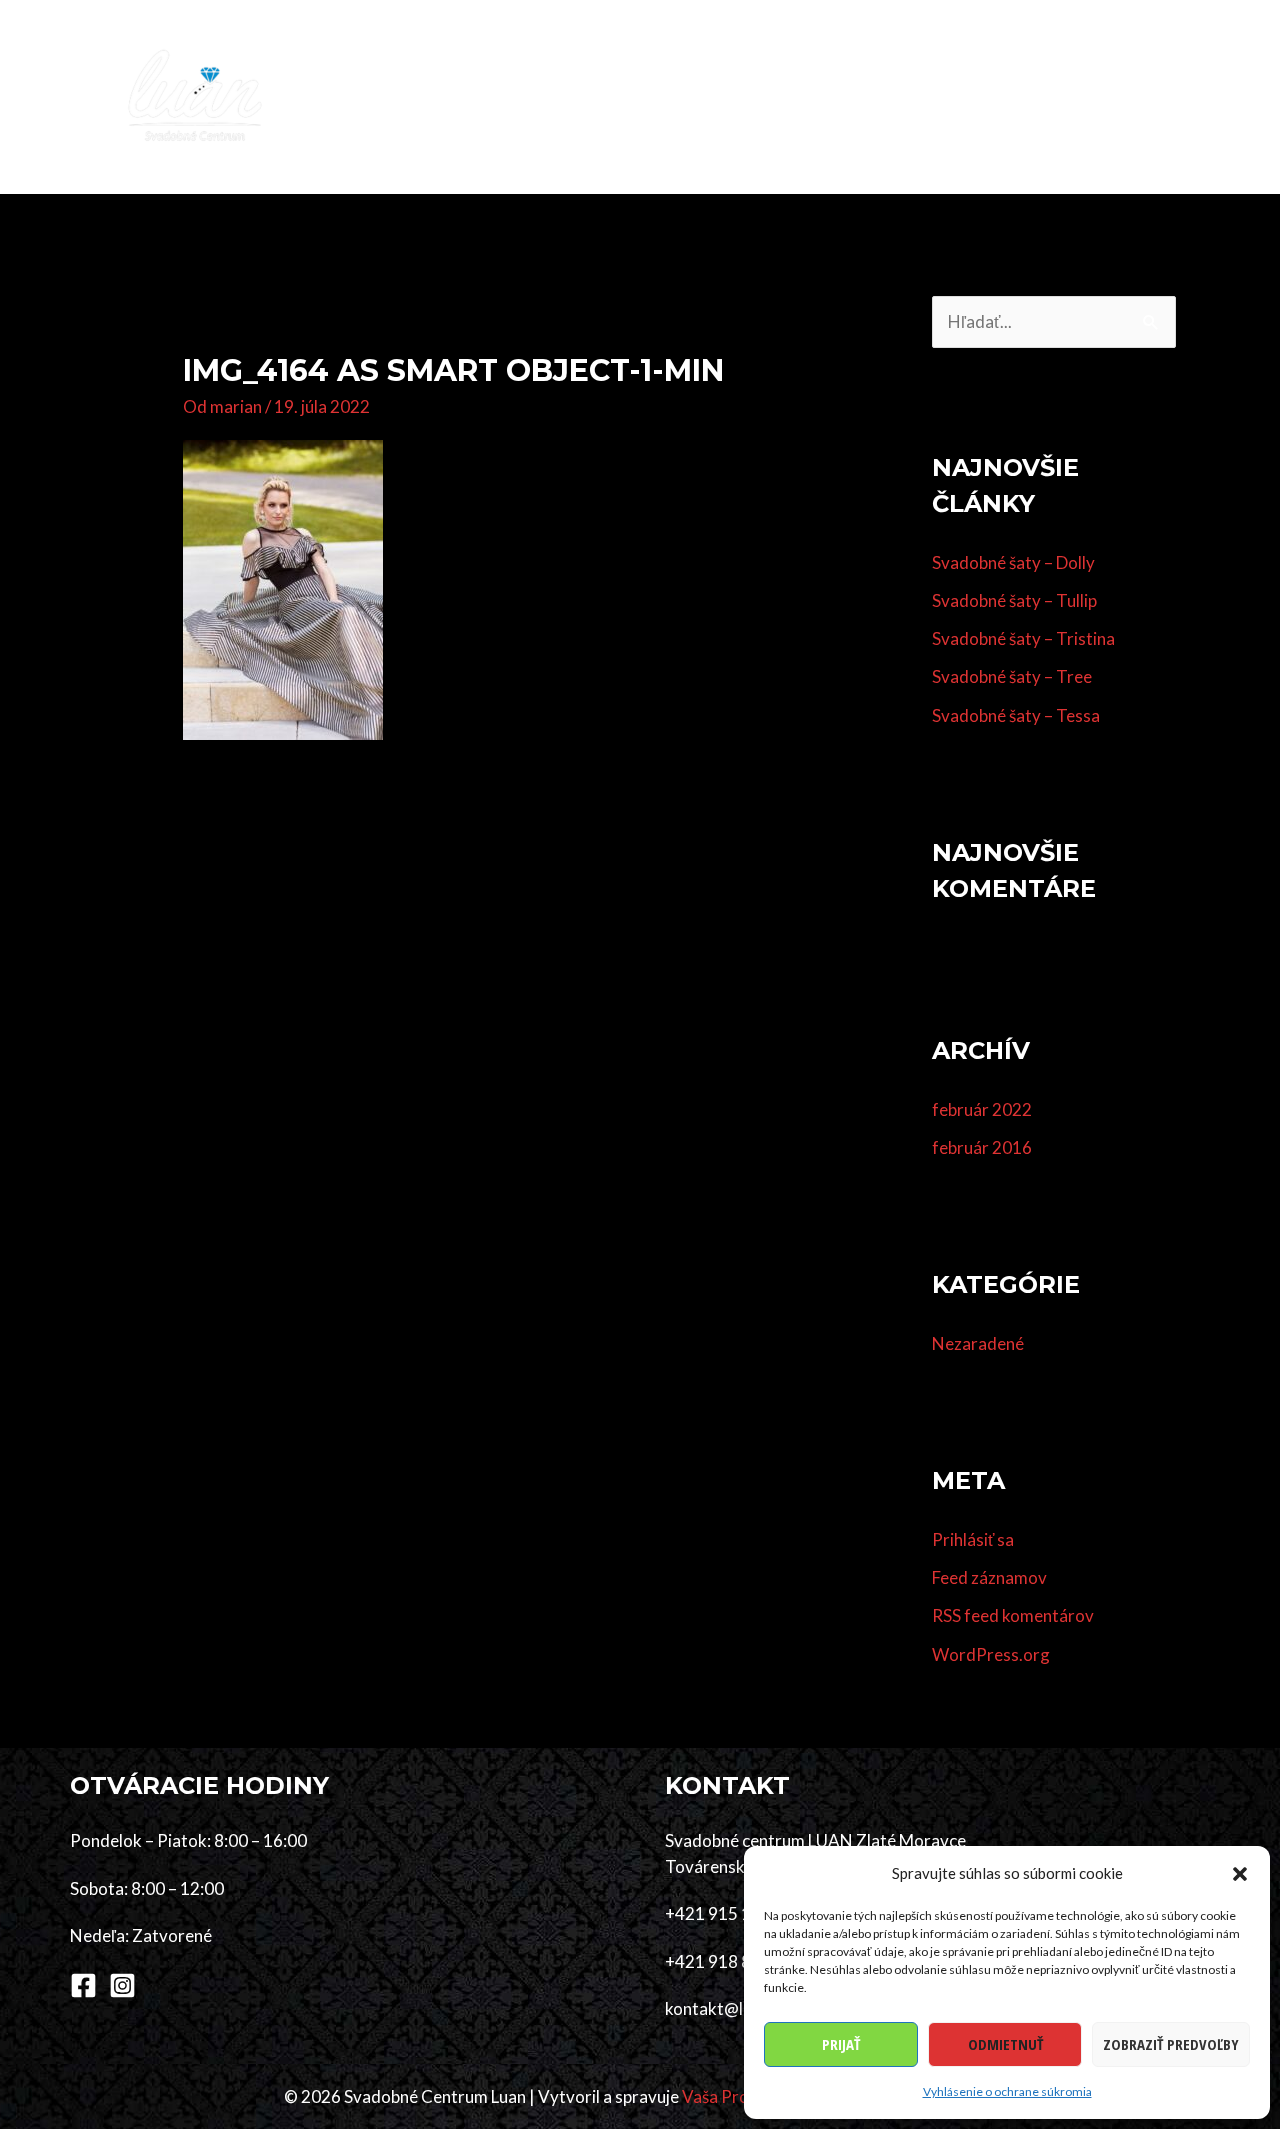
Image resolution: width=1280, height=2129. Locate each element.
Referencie (981, 96)
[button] (1240, 1874)
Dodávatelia (863, 96)
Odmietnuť (1005, 2044)
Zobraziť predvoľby (1171, 2044)
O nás (1073, 96)
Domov (424, 96)
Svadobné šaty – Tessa (1016, 715)
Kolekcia (517, 96)
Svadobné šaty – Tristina (1023, 638)
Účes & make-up (726, 96)
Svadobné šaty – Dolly (1013, 562)
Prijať (841, 2044)
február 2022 (982, 1109)
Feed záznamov (989, 1577)
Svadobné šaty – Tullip (1014, 600)
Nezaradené (978, 1343)
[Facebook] (83, 1985)
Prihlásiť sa (973, 1539)
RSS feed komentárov (1013, 1615)
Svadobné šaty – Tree (1012, 676)
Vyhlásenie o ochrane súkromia (1007, 2091)
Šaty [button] (600, 96)
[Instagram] (122, 1985)
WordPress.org (991, 1654)
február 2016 (982, 1147)
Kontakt (1160, 96)
